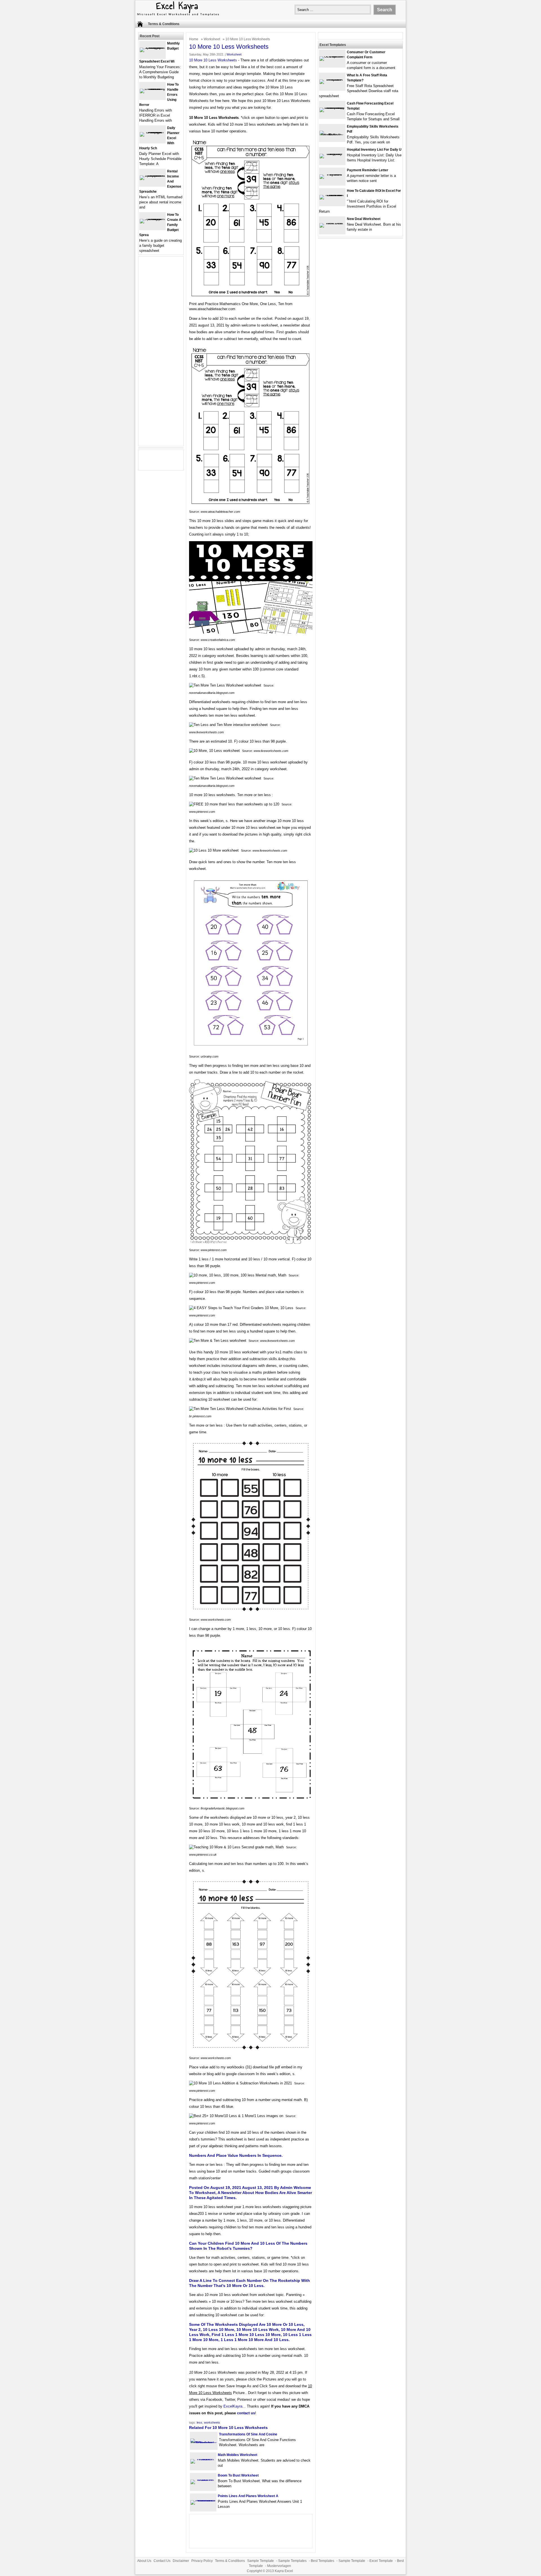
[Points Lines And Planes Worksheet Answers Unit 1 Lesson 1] (203, 2500)
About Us (144, 2561)
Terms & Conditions (164, 24)
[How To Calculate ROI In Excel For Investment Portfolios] (332, 195)
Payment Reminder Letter (368, 170)
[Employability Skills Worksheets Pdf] (332, 135)
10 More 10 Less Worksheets (213, 60)
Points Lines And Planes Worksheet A (248, 2496)
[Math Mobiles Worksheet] (203, 2459)
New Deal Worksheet (364, 219)
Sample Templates (292, 2561)
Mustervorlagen (279, 2566)
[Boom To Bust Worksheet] (203, 2480)
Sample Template (260, 2561)
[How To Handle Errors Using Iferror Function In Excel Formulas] (152, 89)
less (199, 2422)
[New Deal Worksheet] (332, 223)
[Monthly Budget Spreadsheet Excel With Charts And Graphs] (152, 47)
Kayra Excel (284, 2571)
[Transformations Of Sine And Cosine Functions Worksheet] (204, 2443)
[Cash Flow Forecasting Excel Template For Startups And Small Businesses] (332, 107)
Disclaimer (181, 2561)
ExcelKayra (233, 2406)
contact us (246, 2413)
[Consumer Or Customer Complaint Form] (332, 56)
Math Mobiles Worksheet (238, 2455)
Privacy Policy (202, 2561)
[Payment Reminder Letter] (332, 174)
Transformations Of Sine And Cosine (248, 2434)
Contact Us (162, 2561)
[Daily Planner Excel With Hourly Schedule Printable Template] (152, 132)
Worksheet (212, 39)
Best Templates (322, 2561)
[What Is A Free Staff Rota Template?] (332, 79)
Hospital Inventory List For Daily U (374, 150)
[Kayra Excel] (178, 16)
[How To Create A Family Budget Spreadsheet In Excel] (152, 219)
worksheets (212, 2422)
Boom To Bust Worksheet (238, 2475)
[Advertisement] (161, 355)
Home (194, 39)
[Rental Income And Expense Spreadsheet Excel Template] (152, 175)
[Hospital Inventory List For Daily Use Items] (332, 154)
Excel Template (381, 2561)
